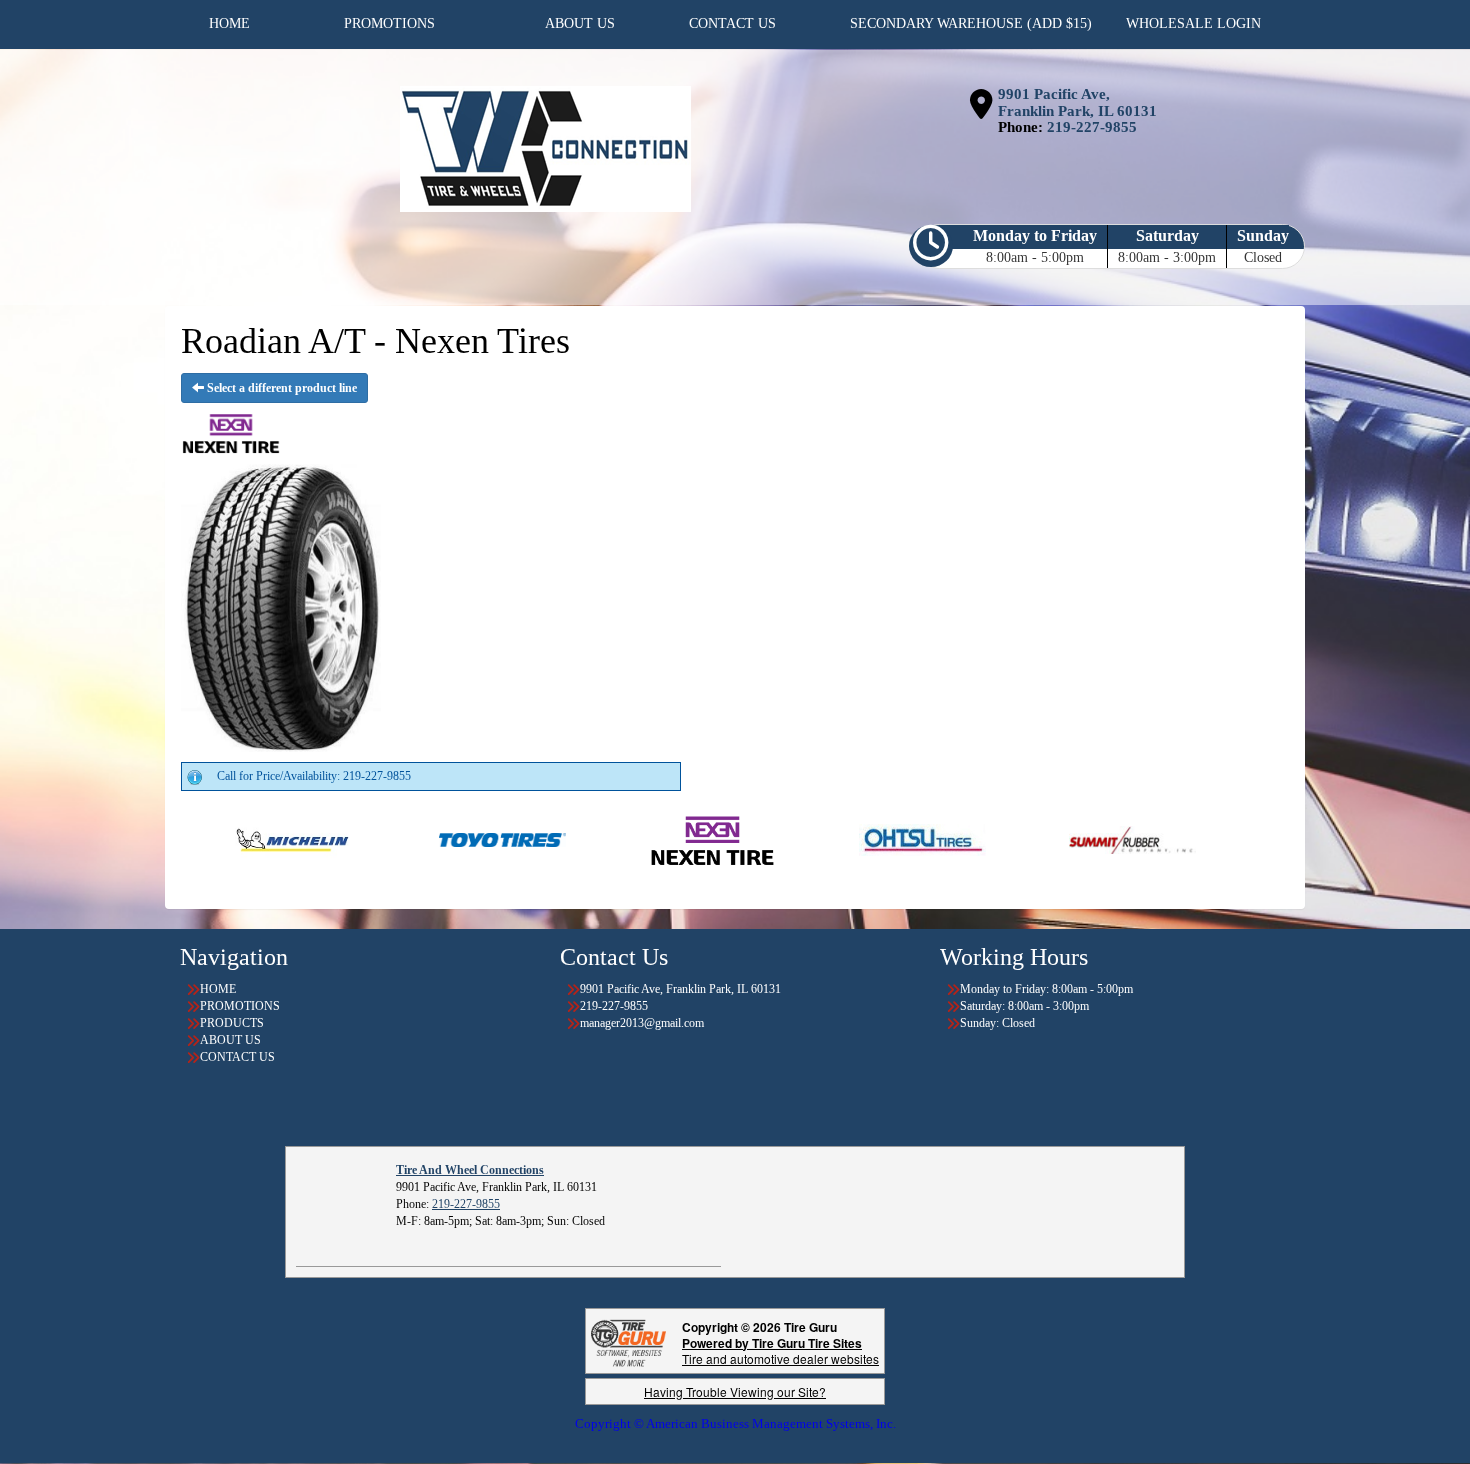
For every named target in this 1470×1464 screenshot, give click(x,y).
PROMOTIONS (240, 1006)
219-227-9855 (1092, 127)
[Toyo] (429, 839)
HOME (218, 989)
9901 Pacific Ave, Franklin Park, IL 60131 (1077, 102)
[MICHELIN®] (219, 839)
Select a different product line (280, 388)
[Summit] (1059, 839)
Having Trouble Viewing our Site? (735, 1391)
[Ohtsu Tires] (849, 839)
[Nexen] (639, 839)
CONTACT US (237, 1057)
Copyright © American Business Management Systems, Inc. (735, 1423)
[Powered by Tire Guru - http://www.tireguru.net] (628, 1340)
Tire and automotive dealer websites (780, 1350)
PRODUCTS (232, 1023)
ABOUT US (230, 1040)
